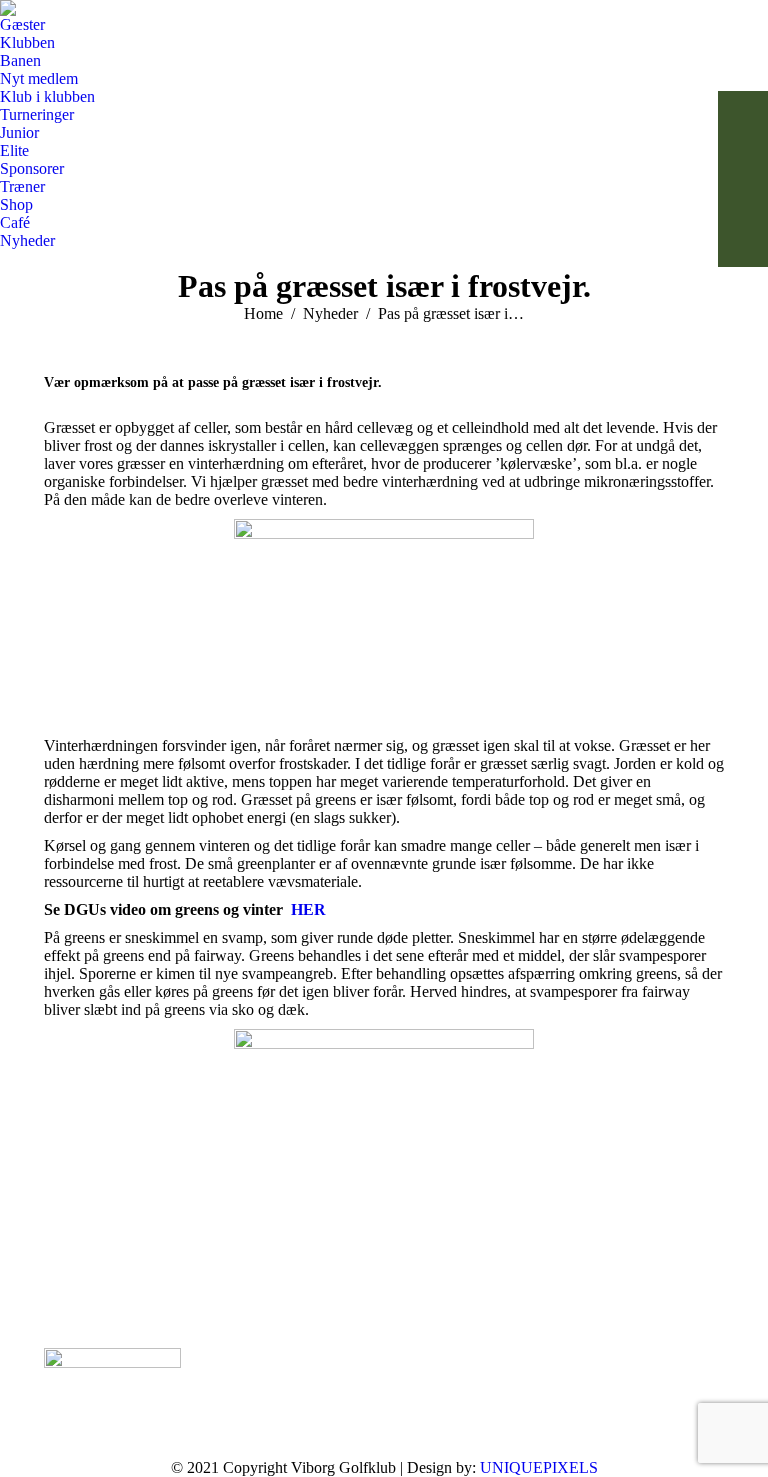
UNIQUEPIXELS (539, 1467)
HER (308, 909)
